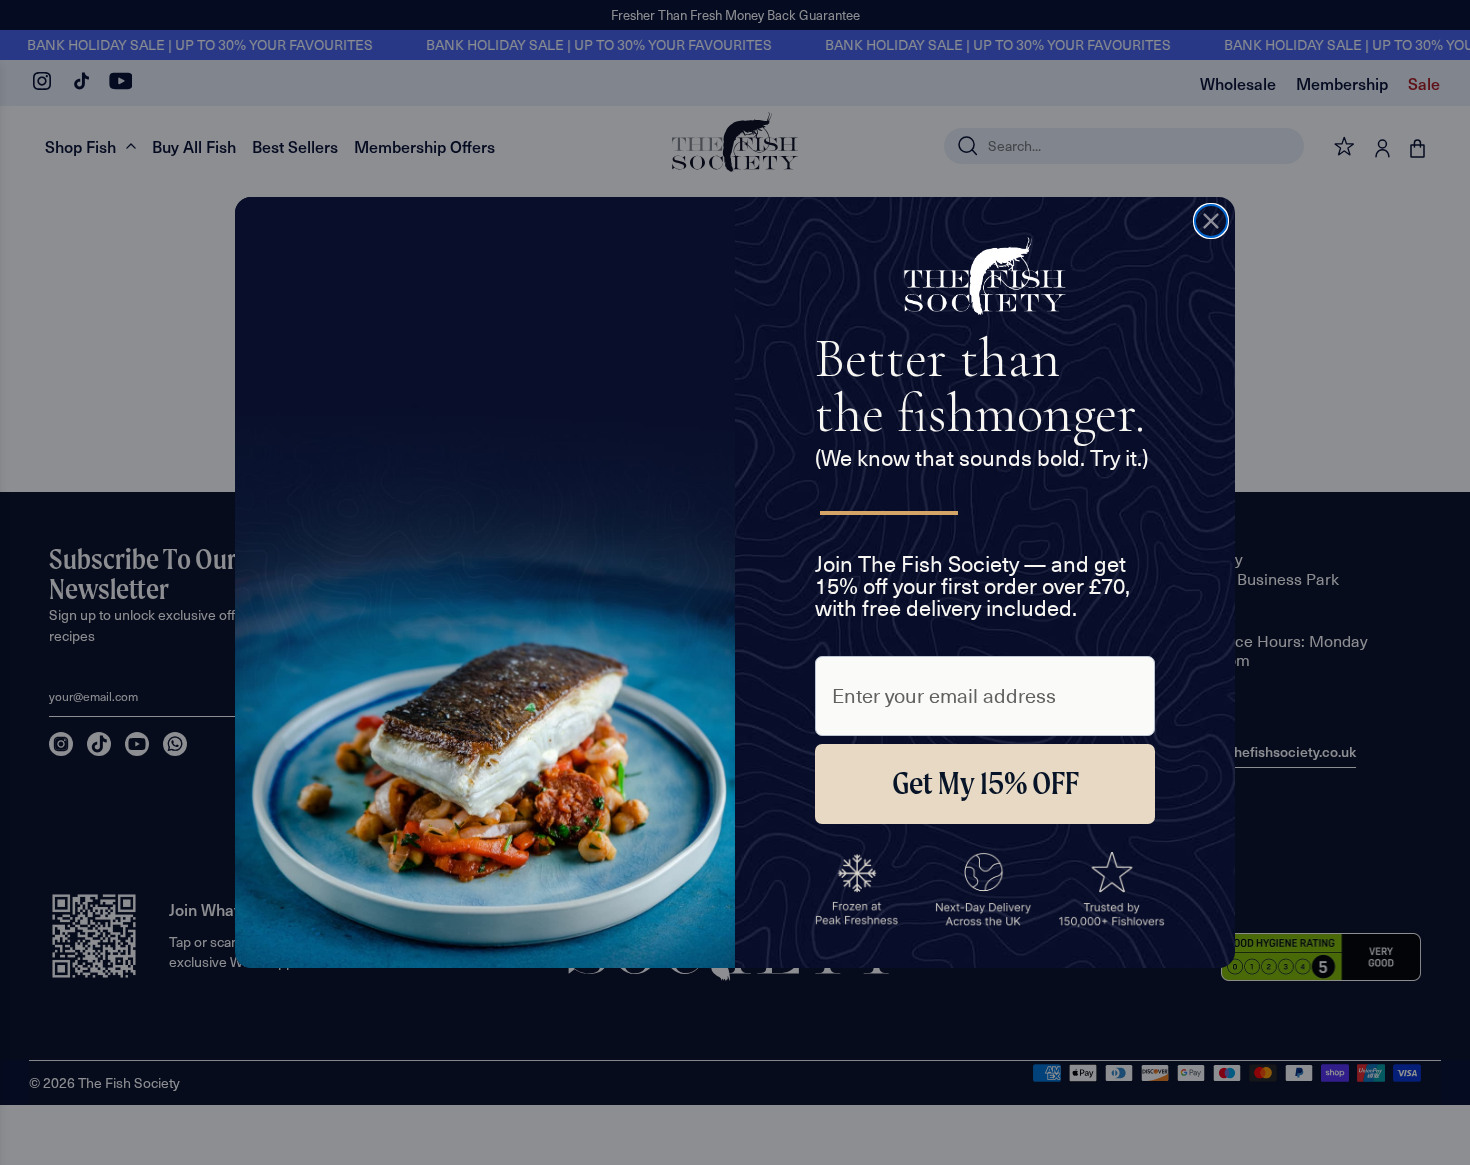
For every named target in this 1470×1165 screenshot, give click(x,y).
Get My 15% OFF (985, 783)
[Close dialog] (1211, 221)
